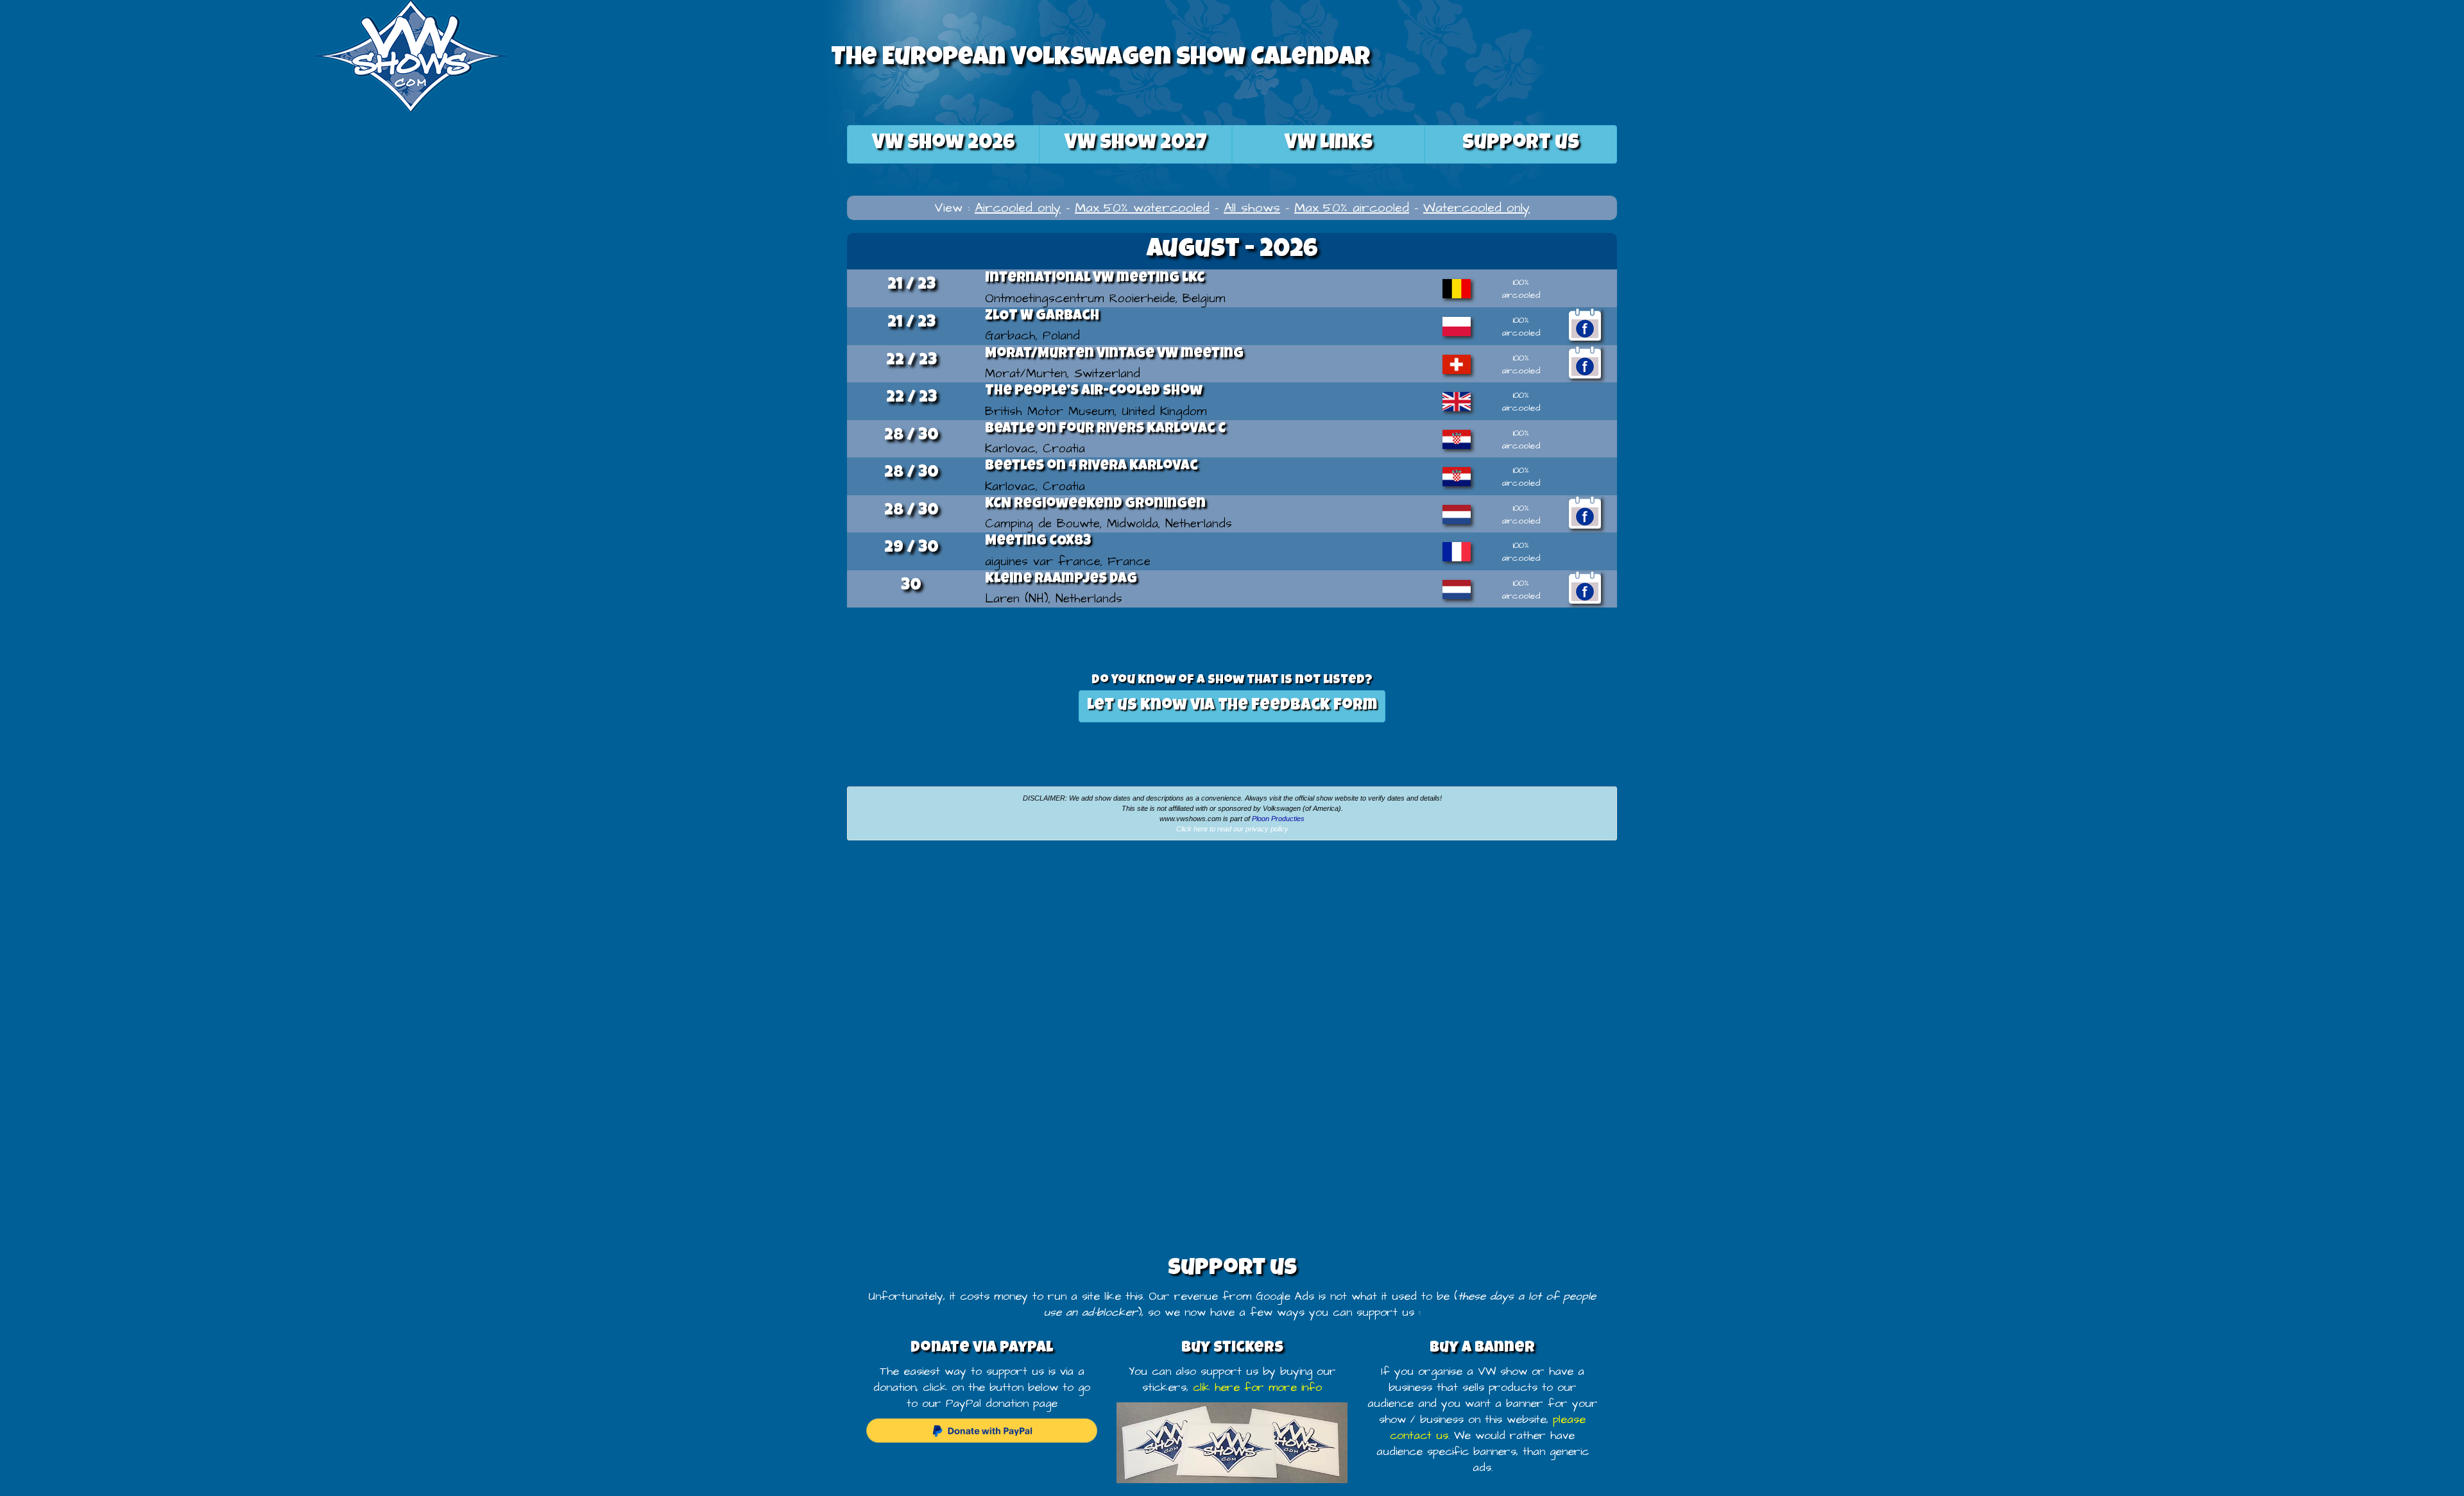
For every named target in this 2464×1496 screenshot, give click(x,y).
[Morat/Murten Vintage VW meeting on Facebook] (1585, 362)
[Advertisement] (411, 946)
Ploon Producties (1278, 819)
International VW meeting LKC (1095, 279)
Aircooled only (1018, 208)
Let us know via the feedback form (1232, 706)
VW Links (1329, 144)
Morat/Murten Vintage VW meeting (1114, 355)
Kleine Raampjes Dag (1061, 580)
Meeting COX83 (1038, 542)
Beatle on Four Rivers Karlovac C (1105, 430)
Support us (1521, 144)
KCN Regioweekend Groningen (1095, 505)
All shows (1252, 208)
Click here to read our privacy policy (1232, 829)
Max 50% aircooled (1352, 208)
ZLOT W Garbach (1042, 317)
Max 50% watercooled (1142, 208)
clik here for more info (1257, 1388)
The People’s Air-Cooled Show (1094, 392)
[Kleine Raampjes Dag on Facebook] (1585, 588)
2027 (1136, 144)
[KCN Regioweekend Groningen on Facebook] (1585, 513)
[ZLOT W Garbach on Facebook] (1585, 325)
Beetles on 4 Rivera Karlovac (1091, 467)
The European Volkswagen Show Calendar (1100, 59)
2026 (944, 144)
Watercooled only (1476, 208)
